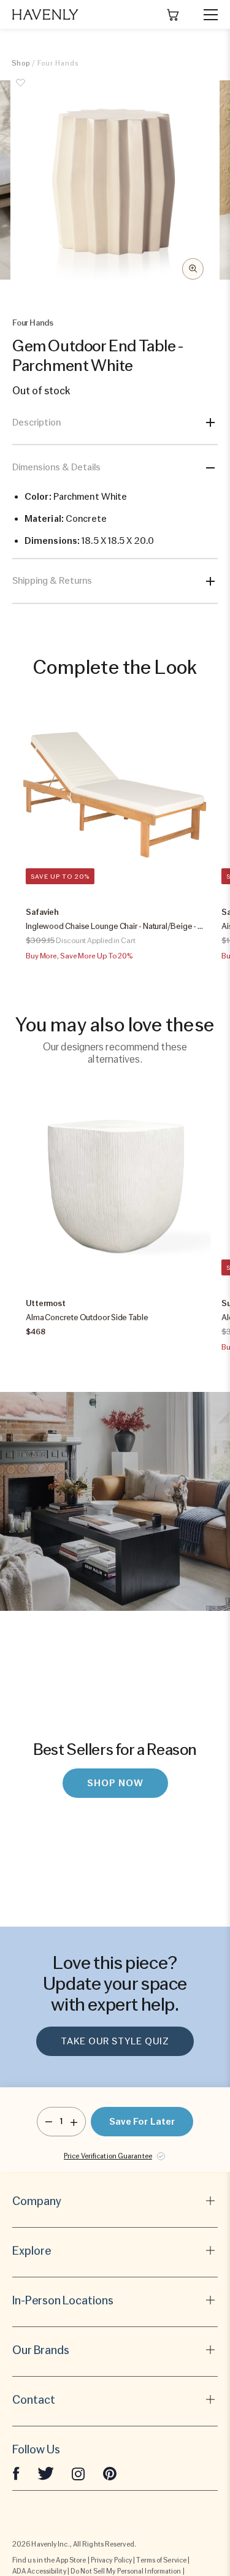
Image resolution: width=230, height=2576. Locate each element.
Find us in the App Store (49, 2560)
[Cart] (173, 15)
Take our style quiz (115, 2041)
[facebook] (16, 2473)
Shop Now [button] (115, 1783)
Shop (21, 63)
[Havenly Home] (45, 14)
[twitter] (46, 2473)
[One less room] (49, 2122)
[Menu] (205, 15)
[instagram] (79, 2473)
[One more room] (74, 2122)
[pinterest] (110, 2473)
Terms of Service (161, 2560)
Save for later (142, 2122)
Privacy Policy (111, 2560)
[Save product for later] (21, 90)
